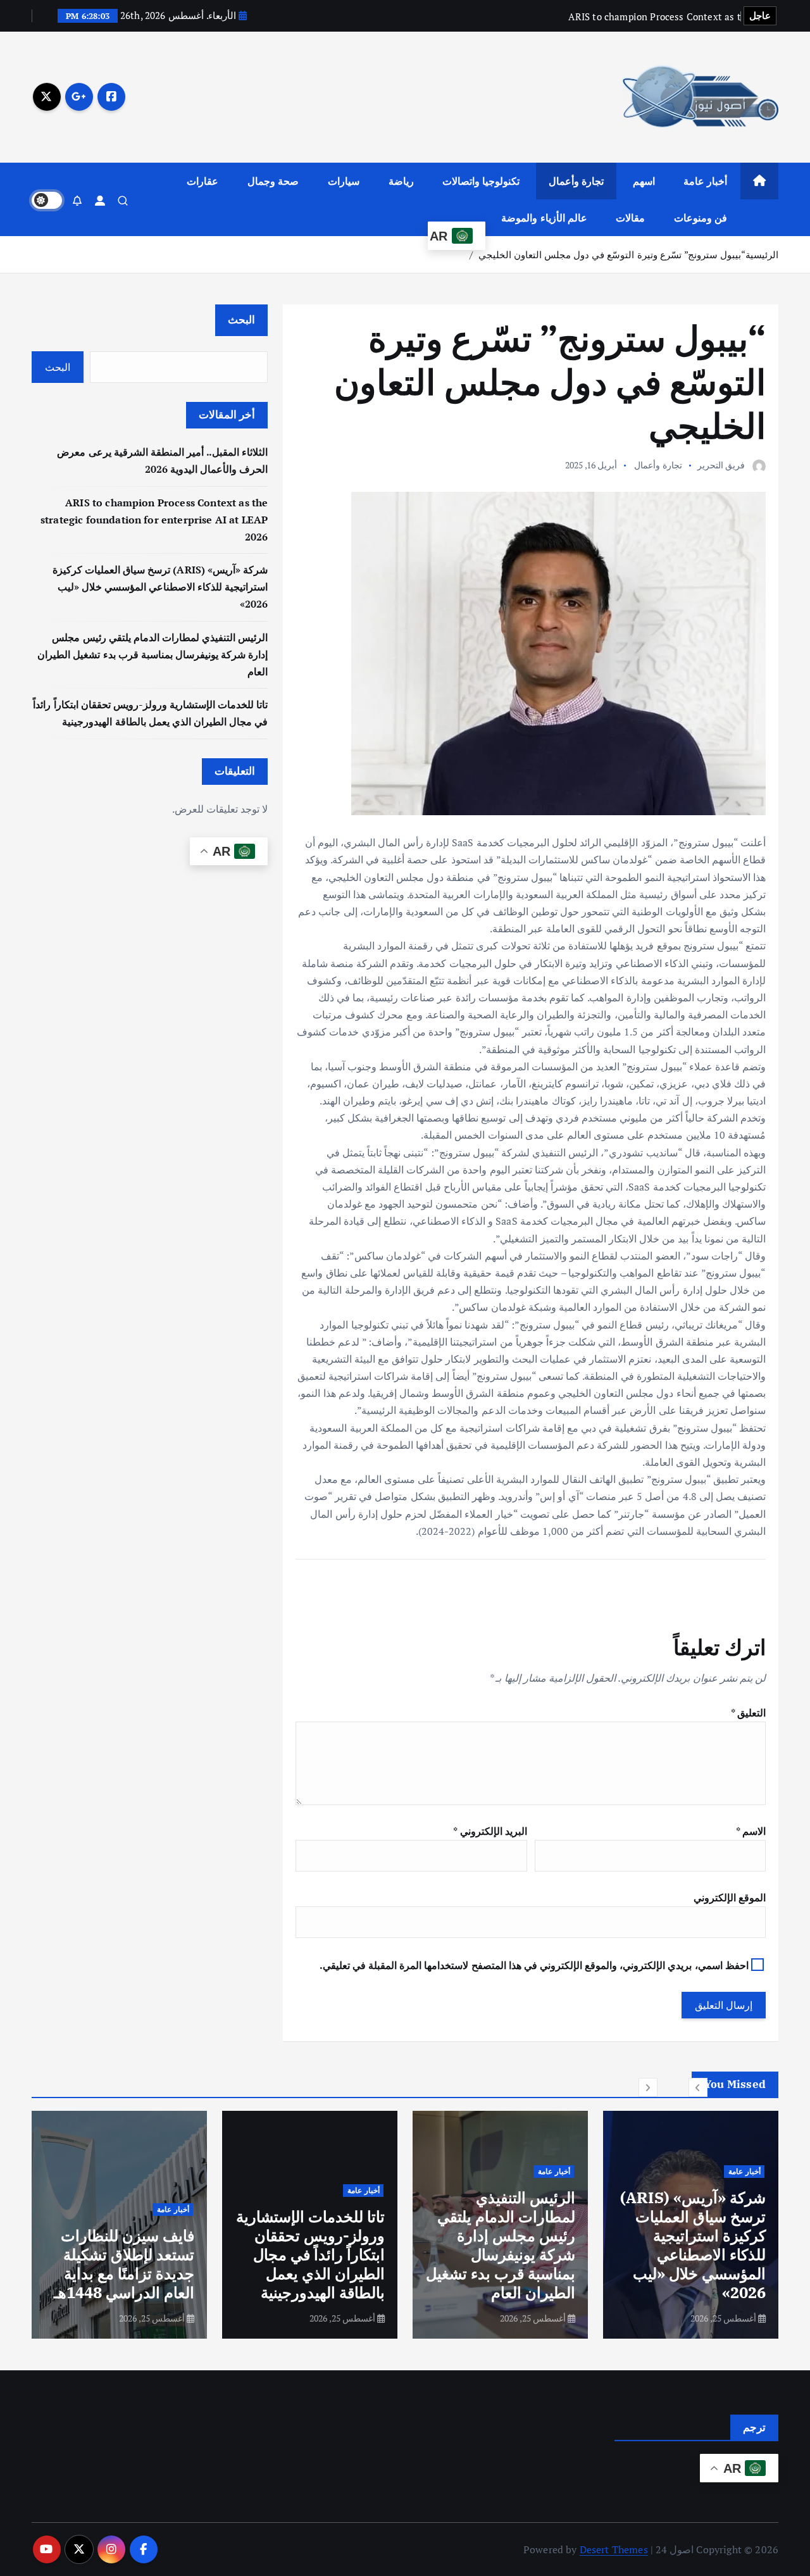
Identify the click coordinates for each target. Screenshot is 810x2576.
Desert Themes (614, 2549)
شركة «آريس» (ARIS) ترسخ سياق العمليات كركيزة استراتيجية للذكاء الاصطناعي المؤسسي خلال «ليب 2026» (160, 587)
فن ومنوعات (701, 218)
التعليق (748, 1713)
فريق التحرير (721, 465)
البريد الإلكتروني (490, 1831)
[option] (691, 2225)
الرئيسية (762, 254)
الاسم (751, 1831)
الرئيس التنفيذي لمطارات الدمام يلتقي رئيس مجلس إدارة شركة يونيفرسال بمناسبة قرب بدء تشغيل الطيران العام (153, 654)
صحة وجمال (273, 181)
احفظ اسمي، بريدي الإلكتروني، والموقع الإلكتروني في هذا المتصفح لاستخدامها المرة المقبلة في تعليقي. (534, 1965)
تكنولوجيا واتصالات (481, 181)
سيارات (344, 181)
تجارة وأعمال (576, 181)
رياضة (401, 181)
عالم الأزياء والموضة (544, 218)
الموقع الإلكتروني (730, 1898)
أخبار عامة (705, 181)
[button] (698, 2087)
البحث (241, 319)
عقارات (202, 181)
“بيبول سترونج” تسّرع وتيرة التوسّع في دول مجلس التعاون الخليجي (612, 254)
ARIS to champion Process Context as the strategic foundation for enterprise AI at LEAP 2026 (154, 520)
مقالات (630, 218)
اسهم (644, 181)
